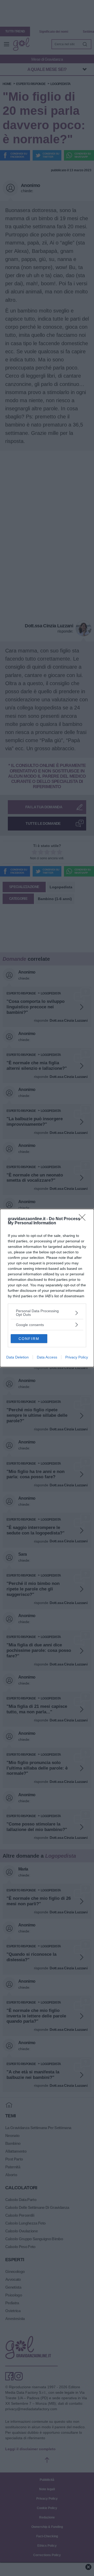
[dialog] (47, 1288)
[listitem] (47, 1313)
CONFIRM (29, 1339)
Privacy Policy (77, 1357)
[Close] (84, 1219)
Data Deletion (17, 1357)
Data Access (47, 1357)
